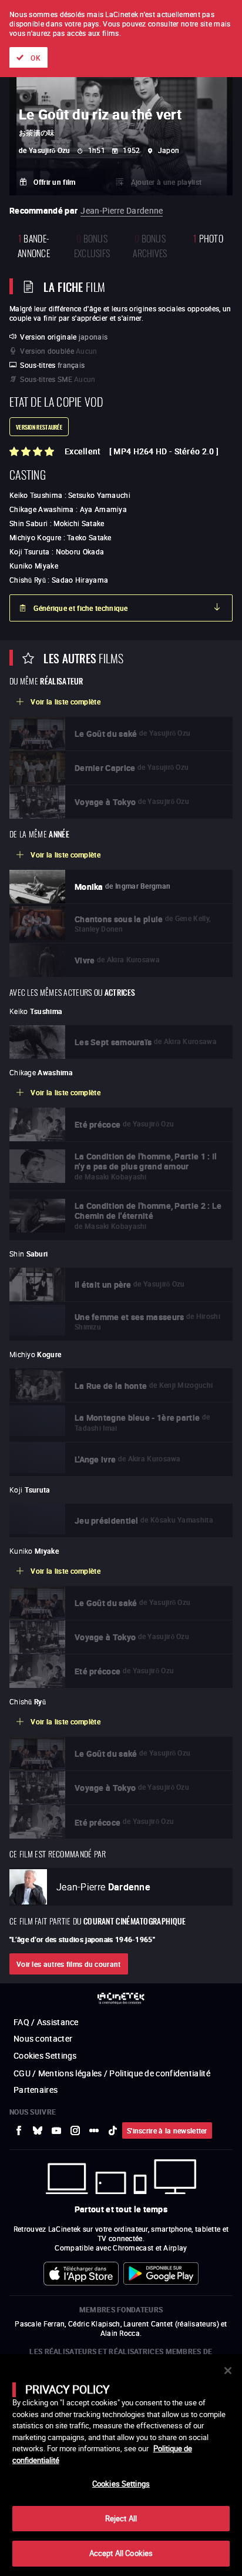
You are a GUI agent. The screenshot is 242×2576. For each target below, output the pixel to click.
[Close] (228, 2371)
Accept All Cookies (121, 2553)
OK (36, 58)
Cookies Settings (121, 2484)
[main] (121, 2465)
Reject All (121, 2518)
